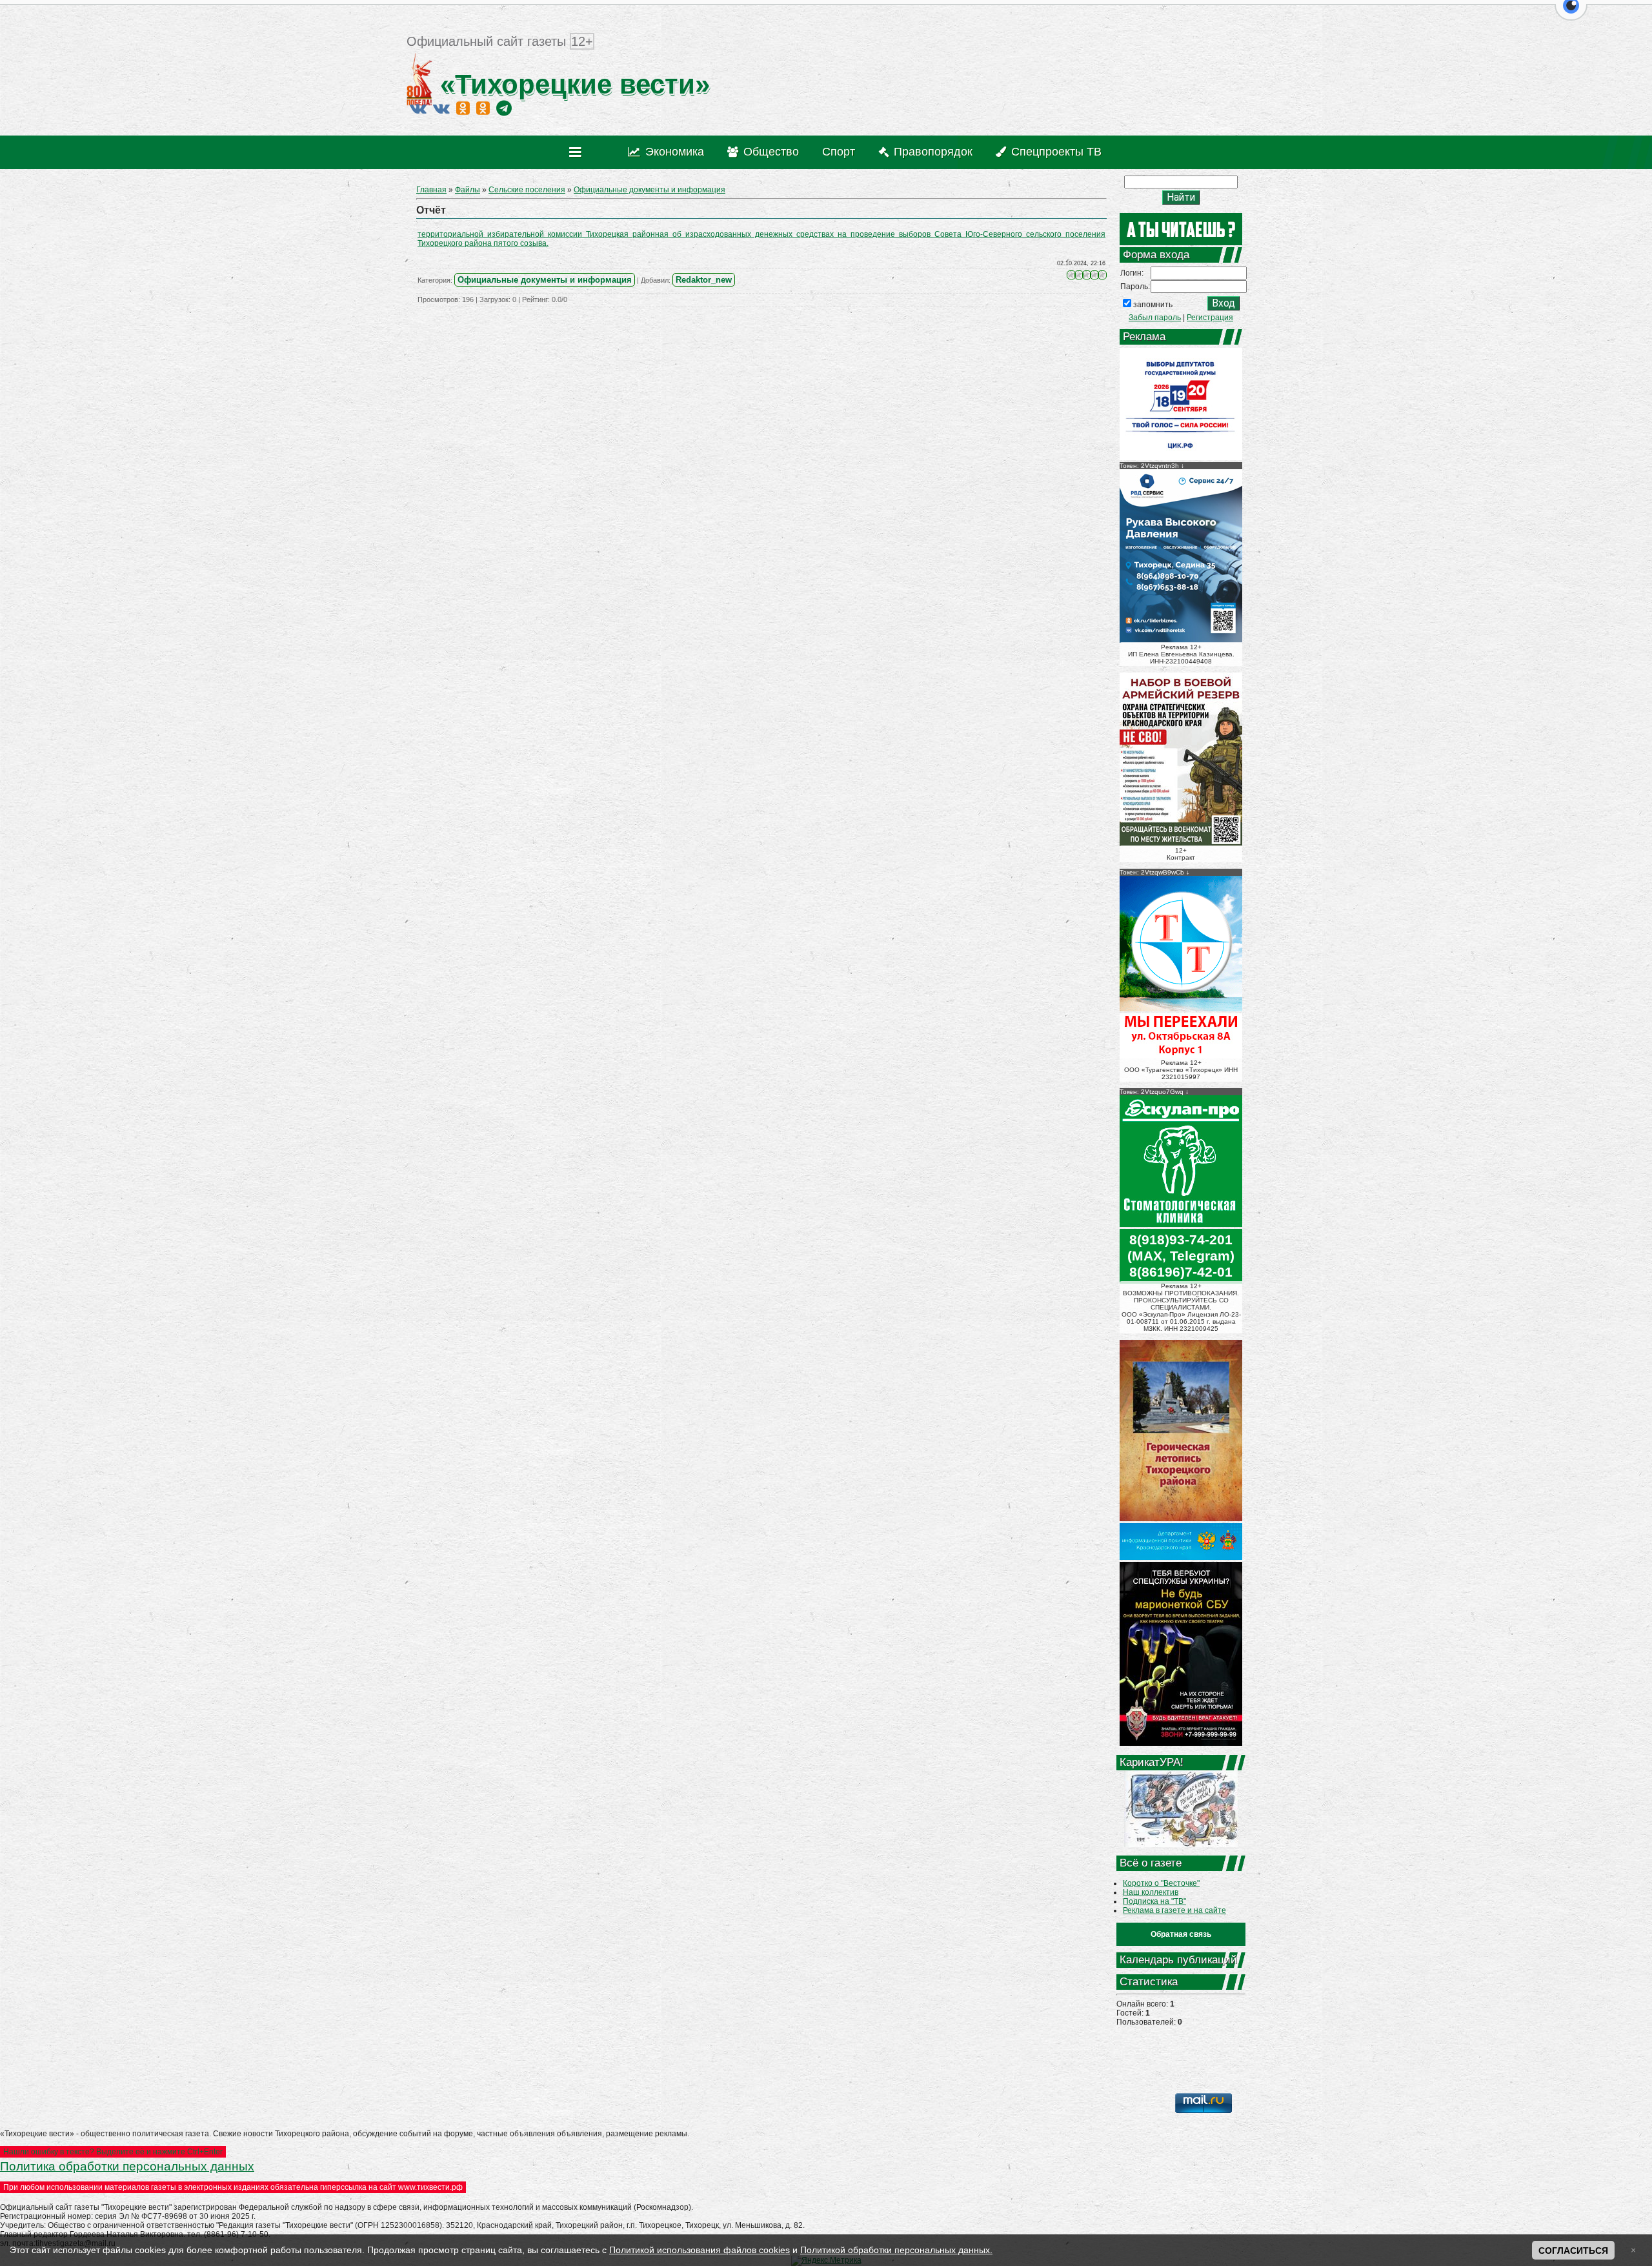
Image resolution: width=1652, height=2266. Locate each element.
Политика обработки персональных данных (127, 2166)
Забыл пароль (1155, 318)
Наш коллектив (1151, 1892)
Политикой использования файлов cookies (700, 2250)
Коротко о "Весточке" (1161, 1883)
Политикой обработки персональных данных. (896, 2250)
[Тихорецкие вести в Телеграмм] (504, 108)
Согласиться (1573, 2251)
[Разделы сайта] (578, 152)
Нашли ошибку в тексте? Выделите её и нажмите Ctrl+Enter (113, 2152)
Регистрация (1210, 318)
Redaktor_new (704, 280)
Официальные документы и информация (650, 190)
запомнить (1153, 305)
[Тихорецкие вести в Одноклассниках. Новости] (463, 108)
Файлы (468, 190)
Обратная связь (1181, 1934)
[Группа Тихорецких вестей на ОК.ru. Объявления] (483, 108)
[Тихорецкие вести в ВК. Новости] (418, 108)
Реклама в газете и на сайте (1174, 1910)
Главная (431, 190)
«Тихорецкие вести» (571, 84)
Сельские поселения (527, 190)
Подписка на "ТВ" (1154, 1901)
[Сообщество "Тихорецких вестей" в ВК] (441, 108)
